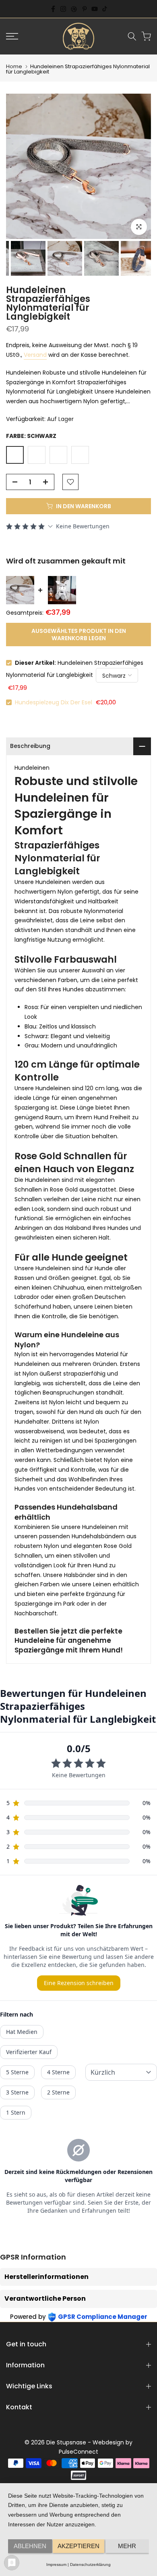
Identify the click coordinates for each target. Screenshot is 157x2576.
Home (14, 66)
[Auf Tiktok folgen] (105, 9)
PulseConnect (78, 2452)
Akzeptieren (78, 2546)
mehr (127, 2546)
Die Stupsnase (66, 2442)
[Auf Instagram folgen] (63, 9)
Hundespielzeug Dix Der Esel (54, 702)
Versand (35, 355)
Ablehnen (30, 2546)
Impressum (56, 2564)
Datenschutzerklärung (90, 2564)
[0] (146, 36)
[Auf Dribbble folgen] (74, 9)
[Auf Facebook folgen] (53, 9)
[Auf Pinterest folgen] (85, 9)
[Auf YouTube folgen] (95, 9)
